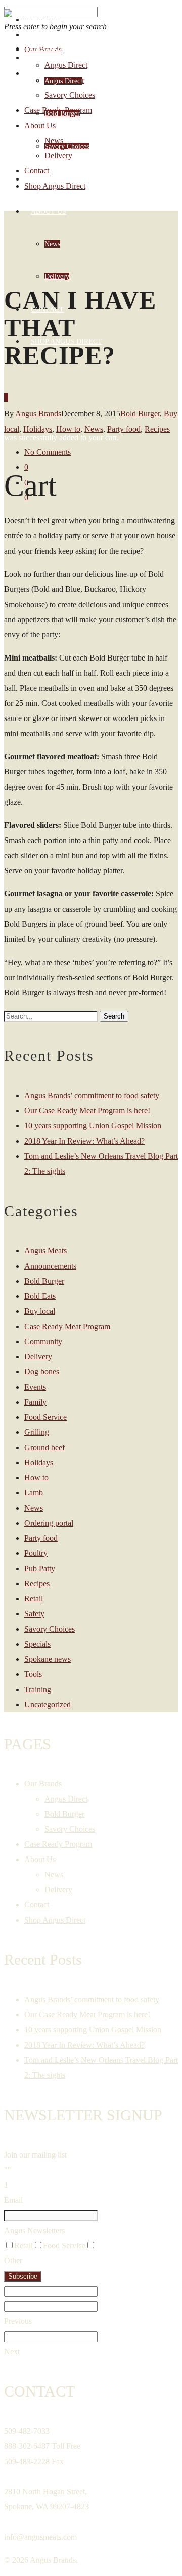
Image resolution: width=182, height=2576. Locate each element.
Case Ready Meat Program (67, 1326)
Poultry (36, 1553)
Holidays (39, 1462)
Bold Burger (62, 114)
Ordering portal (49, 1523)
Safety (34, 1614)
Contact (47, 309)
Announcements (50, 1266)
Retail (34, 1599)
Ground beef (44, 1447)
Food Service (45, 1417)
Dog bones (42, 1372)
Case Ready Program (71, 179)
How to (36, 1478)
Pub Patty (40, 1568)
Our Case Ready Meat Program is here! (87, 1111)
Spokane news (48, 1659)
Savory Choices (67, 146)
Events (35, 1387)
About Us (49, 212)
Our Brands (53, 49)
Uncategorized (48, 1704)
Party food (41, 1538)
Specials (37, 1644)
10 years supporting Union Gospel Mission (93, 1126)
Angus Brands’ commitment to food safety (92, 1095)
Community (43, 1341)
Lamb (34, 1493)
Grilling (37, 1432)
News (52, 244)
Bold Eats (40, 1296)
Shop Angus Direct (66, 342)
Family (35, 1402)
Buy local (40, 1311)
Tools (33, 1674)
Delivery (57, 277)
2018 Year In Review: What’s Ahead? (84, 1141)
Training (38, 1689)
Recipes (157, 429)
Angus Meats (45, 1251)
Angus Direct (63, 81)
